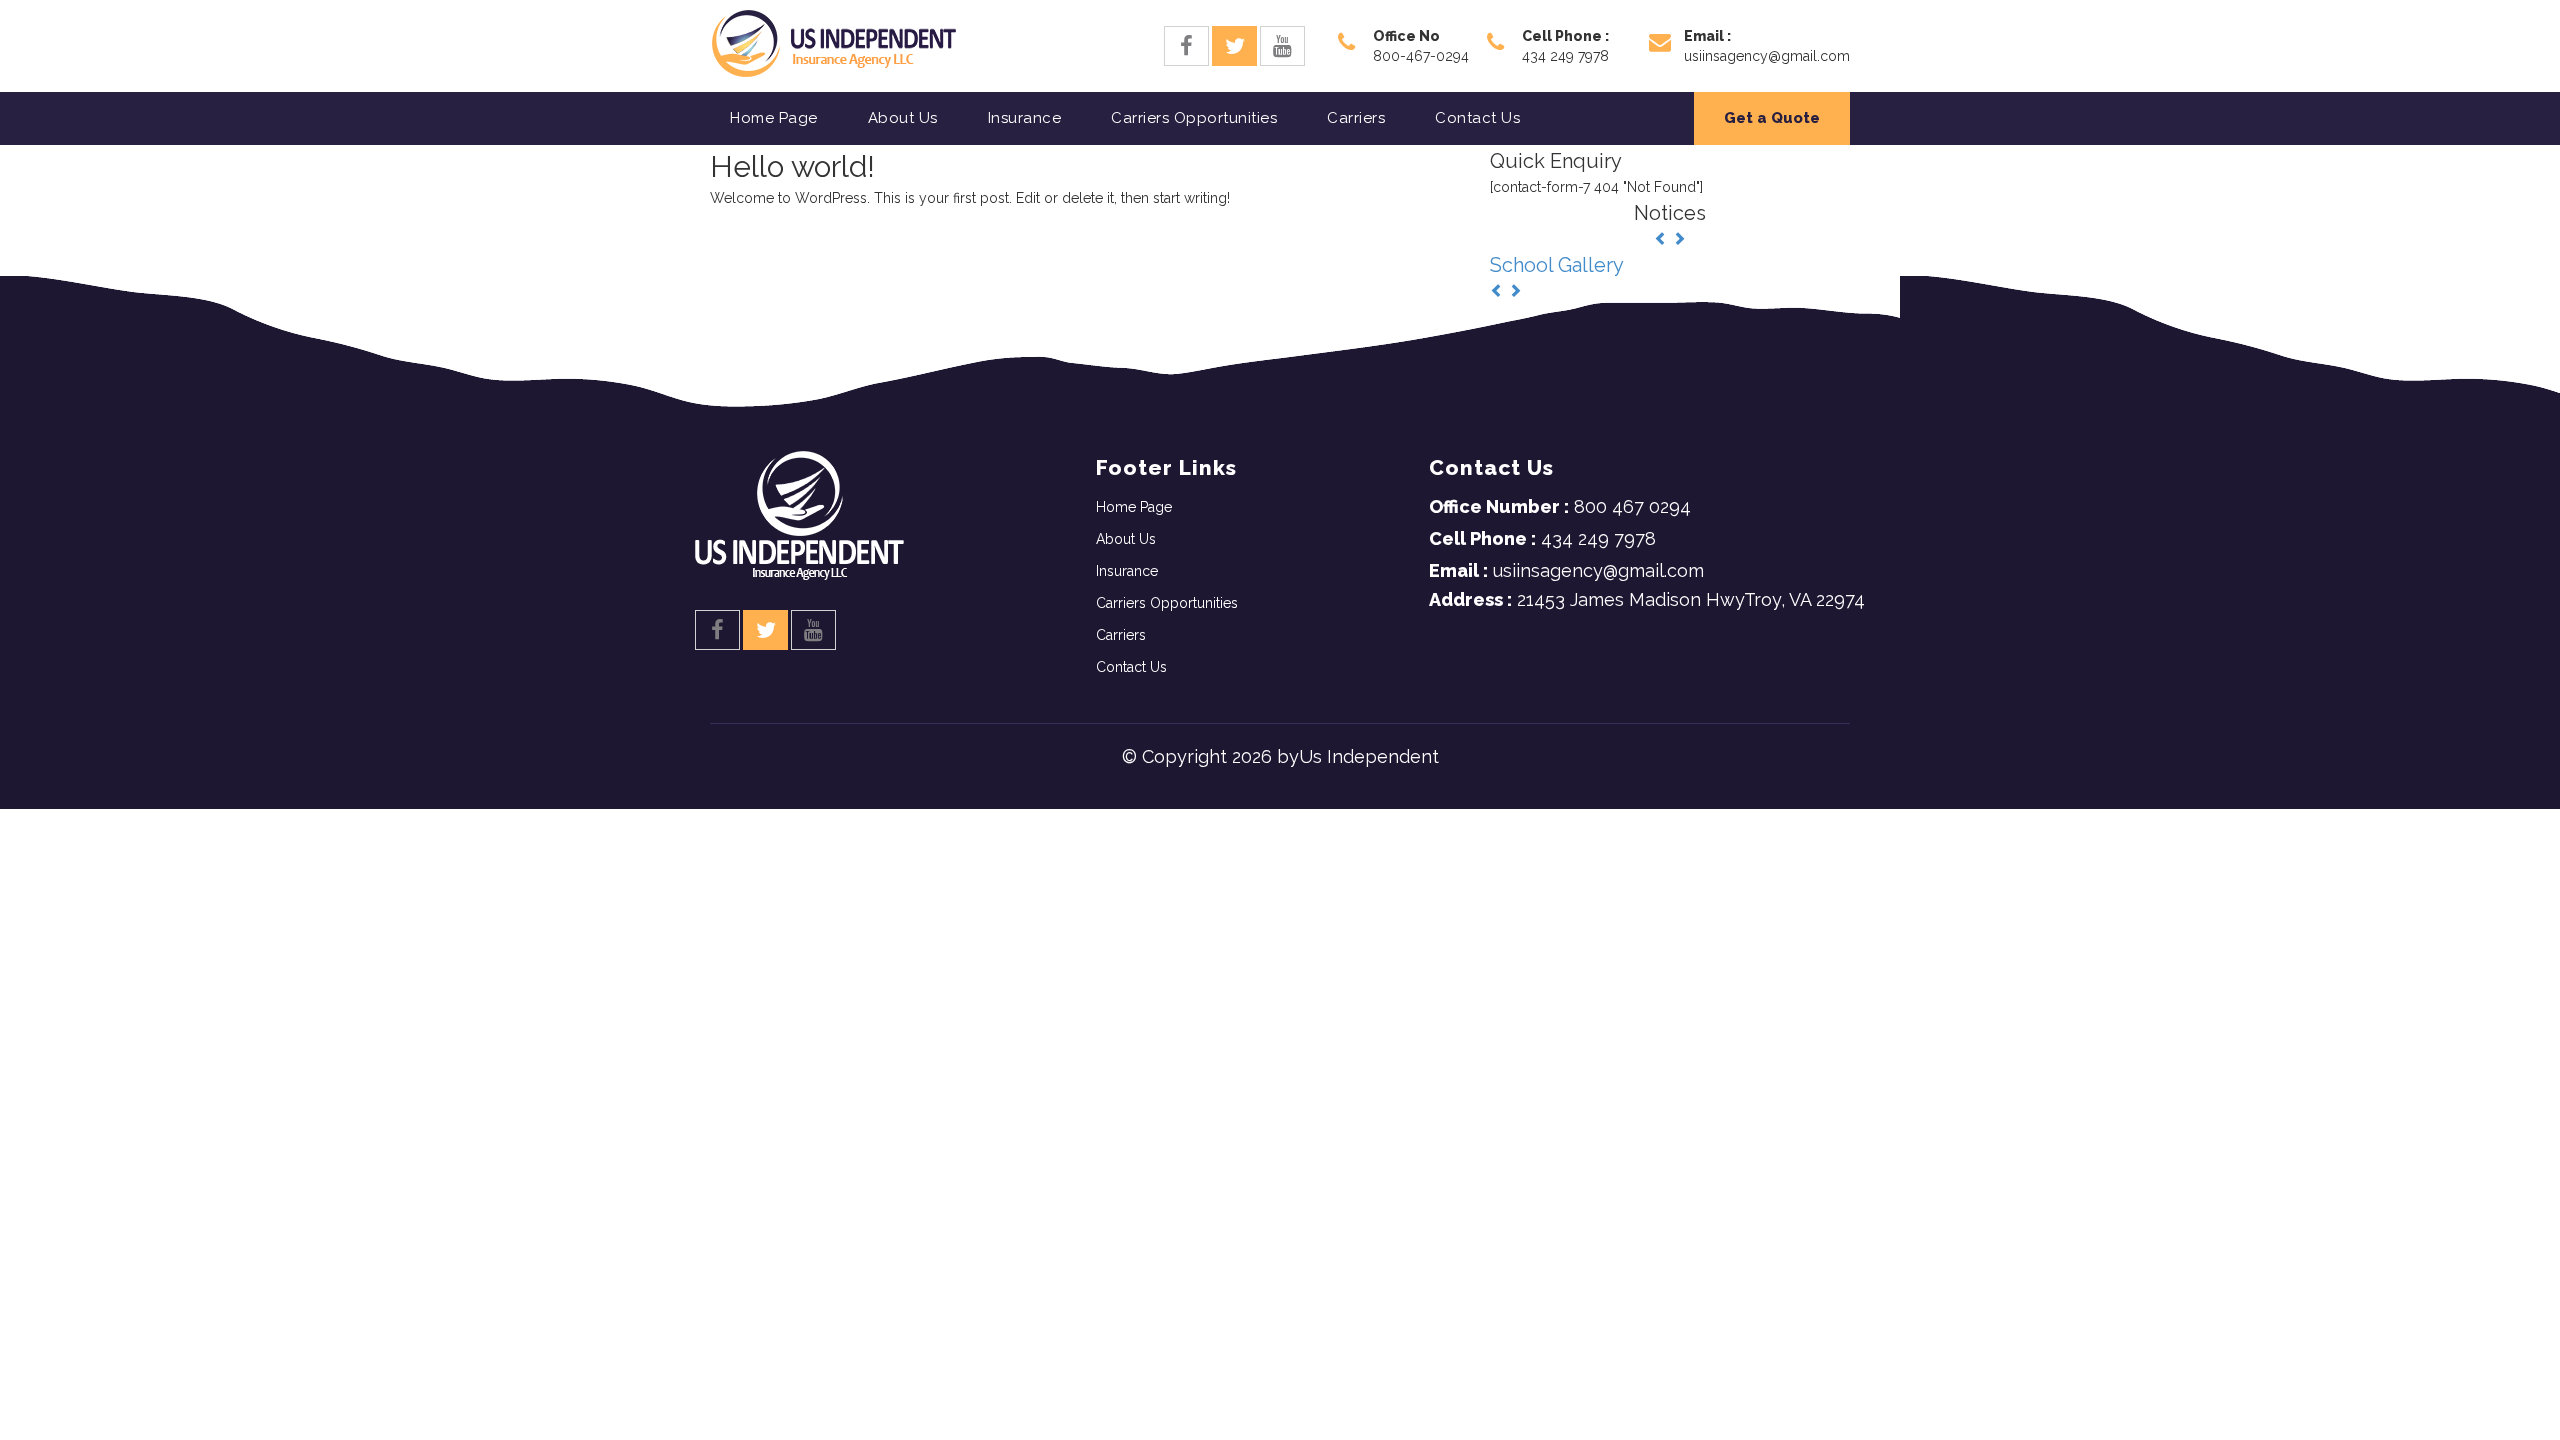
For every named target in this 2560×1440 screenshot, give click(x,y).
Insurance (1025, 118)
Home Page (774, 118)
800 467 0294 (1560, 506)
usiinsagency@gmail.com (1566, 570)
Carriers (1356, 118)
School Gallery (1557, 265)
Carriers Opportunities (1194, 118)
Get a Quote (1772, 118)
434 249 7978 (1542, 538)
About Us (903, 118)
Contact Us (1477, 118)
